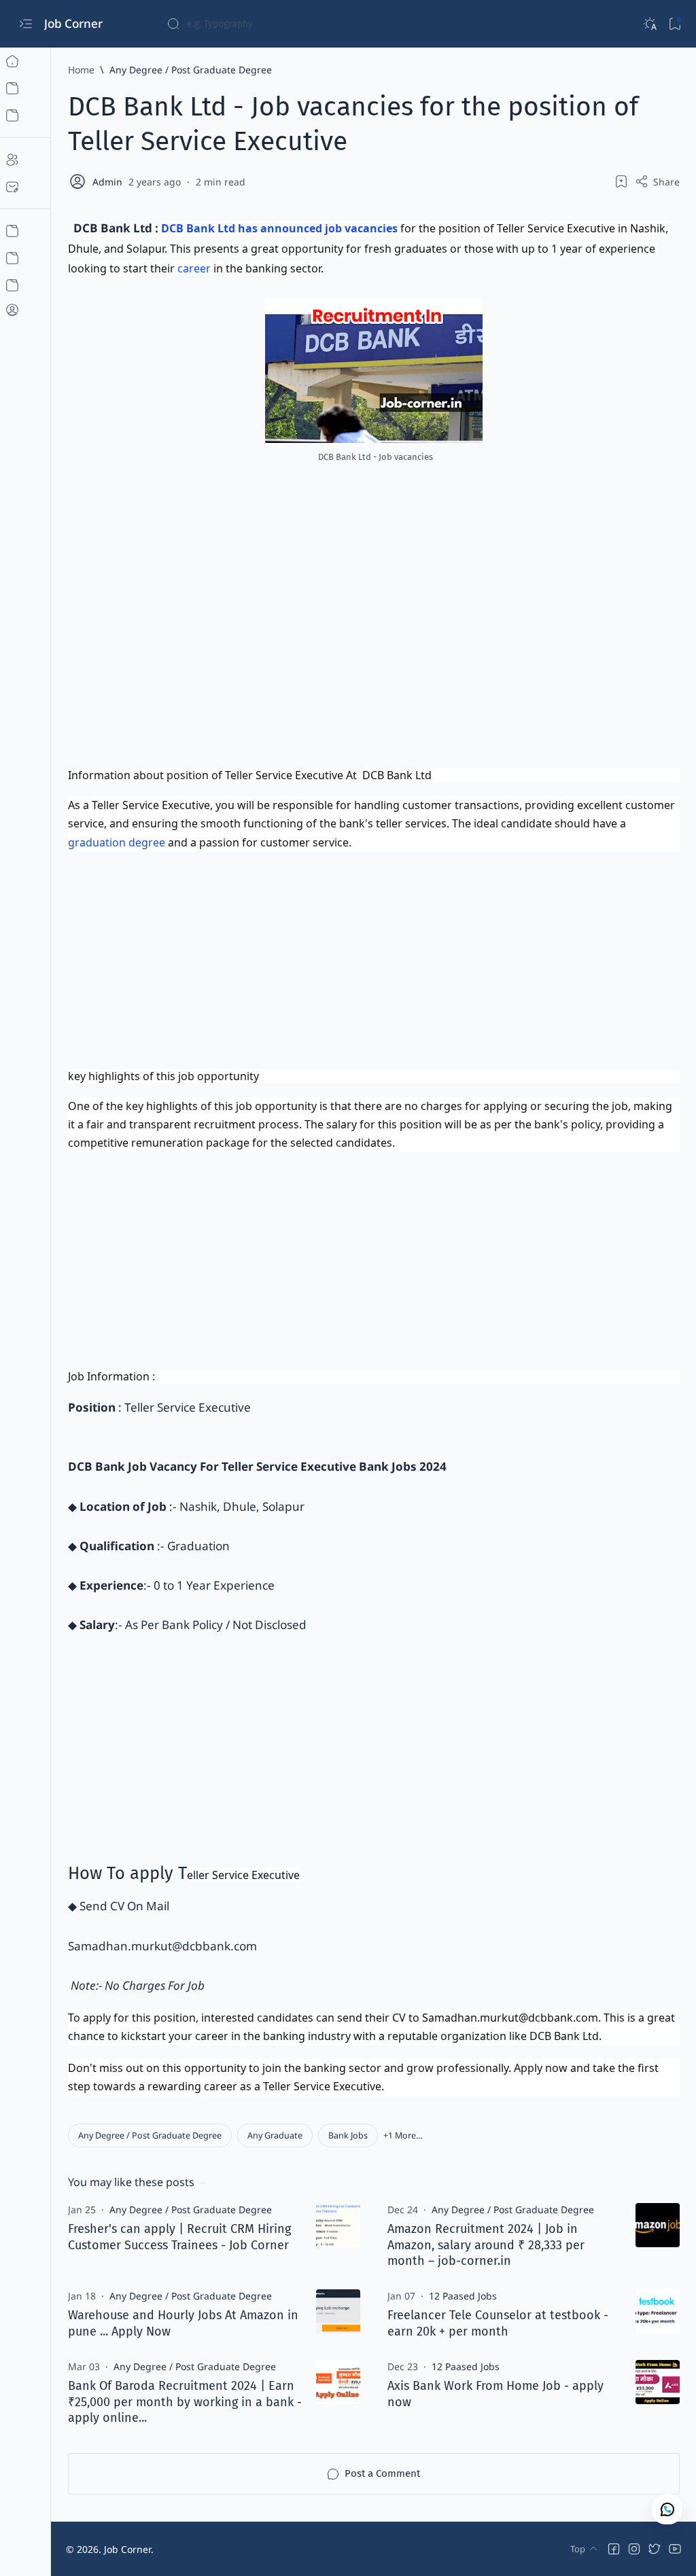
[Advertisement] (374, 660)
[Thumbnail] (338, 2225)
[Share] (657, 181)
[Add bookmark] (621, 181)
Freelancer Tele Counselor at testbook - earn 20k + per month (498, 2323)
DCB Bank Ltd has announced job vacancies (281, 228)
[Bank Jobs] (348, 2135)
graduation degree (117, 842)
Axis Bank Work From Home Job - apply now (495, 2394)
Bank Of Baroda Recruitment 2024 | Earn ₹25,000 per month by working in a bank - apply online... (185, 2402)
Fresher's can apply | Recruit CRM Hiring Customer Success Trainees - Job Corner (179, 2237)
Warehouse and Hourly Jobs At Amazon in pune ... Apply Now (183, 2323)
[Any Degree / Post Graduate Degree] (150, 2135)
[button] (403, 2135)
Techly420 (231, 2549)
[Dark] (649, 24)
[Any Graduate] (275, 2135)
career (194, 268)
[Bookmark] (675, 24)
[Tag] (191, 2210)
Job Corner (75, 23)
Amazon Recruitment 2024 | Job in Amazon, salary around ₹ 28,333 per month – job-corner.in (486, 2245)
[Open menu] (25, 24)
